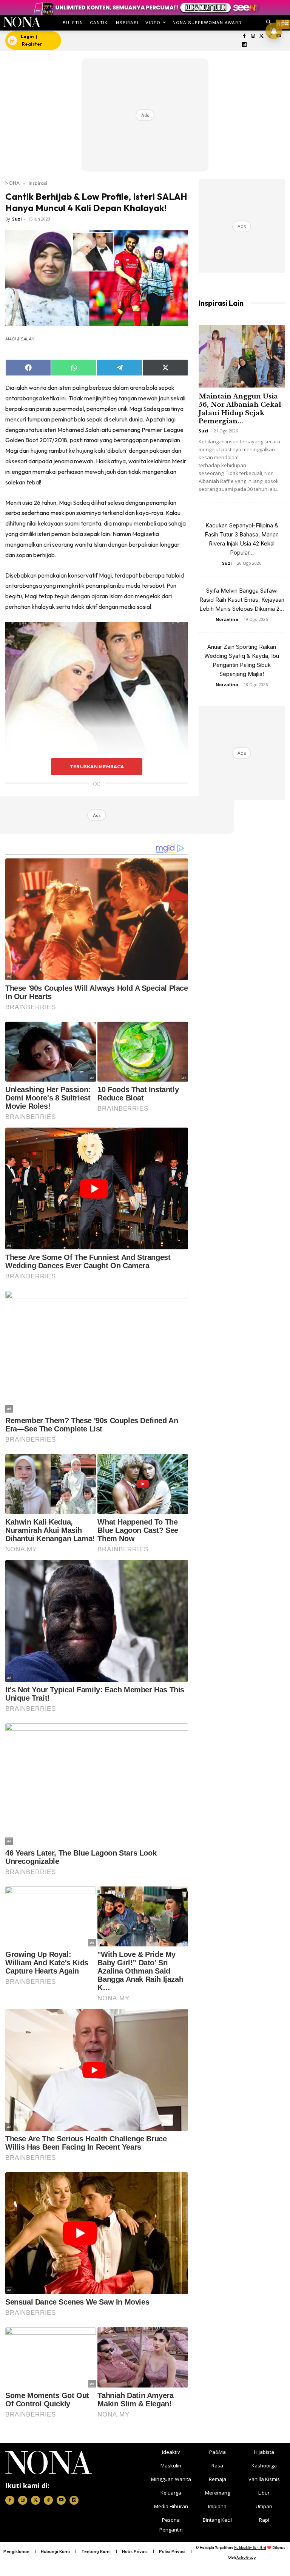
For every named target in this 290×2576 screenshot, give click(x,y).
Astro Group (246, 2557)
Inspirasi (38, 183)
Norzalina (227, 619)
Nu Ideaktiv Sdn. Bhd (250, 2548)
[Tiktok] (48, 2500)
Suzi (17, 219)
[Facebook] (244, 36)
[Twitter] (261, 36)
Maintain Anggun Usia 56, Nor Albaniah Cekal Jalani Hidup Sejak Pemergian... (240, 409)
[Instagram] (253, 36)
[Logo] (22, 22)
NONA (12, 183)
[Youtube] (61, 2500)
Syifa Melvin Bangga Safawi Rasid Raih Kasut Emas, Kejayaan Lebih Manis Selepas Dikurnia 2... (242, 600)
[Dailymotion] (244, 45)
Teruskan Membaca (97, 766)
